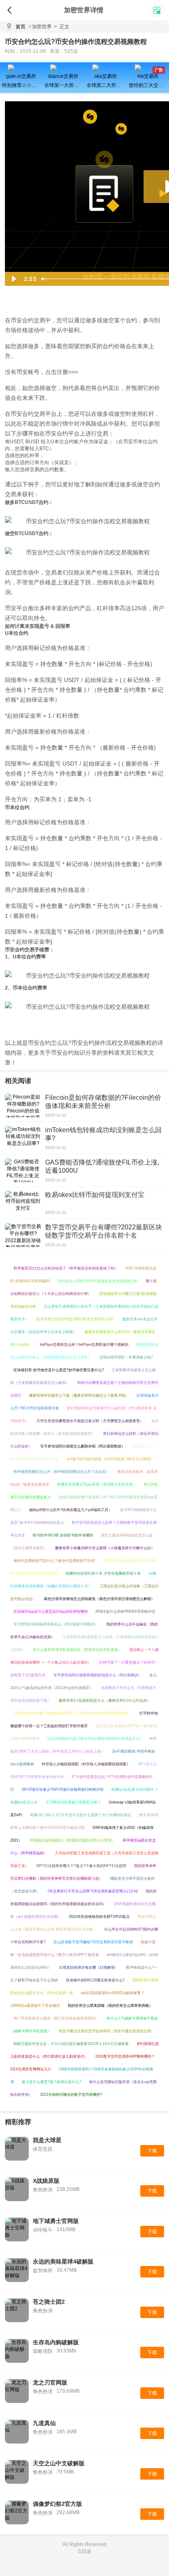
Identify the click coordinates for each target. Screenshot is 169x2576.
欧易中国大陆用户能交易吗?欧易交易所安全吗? (75, 1319)
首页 (21, 27)
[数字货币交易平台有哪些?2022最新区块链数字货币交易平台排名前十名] (23, 1235)
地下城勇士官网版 (56, 2221)
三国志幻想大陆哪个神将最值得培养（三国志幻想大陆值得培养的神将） (73, 1713)
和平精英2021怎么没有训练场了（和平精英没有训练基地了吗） (66, 1268)
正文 (62, 27)
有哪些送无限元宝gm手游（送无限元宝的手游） (97, 1484)
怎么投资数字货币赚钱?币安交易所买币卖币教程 (93, 1942)
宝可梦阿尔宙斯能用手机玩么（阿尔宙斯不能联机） (56, 1624)
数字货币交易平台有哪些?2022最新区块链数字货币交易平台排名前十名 (104, 1231)
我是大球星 (47, 2140)
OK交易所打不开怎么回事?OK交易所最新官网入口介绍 (93, 1891)
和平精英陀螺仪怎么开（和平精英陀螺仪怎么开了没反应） (62, 1472)
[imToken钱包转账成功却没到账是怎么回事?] (23, 1138)
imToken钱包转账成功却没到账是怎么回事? (103, 1134)
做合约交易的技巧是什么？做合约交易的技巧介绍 (54, 1561)
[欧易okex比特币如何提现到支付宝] (23, 1203)
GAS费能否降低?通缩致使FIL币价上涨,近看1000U (102, 1166)
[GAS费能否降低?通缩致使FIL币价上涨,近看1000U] (23, 1170)
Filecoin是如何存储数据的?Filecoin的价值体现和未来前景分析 (103, 1102)
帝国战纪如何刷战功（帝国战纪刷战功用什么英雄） (72, 1840)
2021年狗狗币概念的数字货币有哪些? (71, 2095)
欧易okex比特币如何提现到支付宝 (95, 1195)
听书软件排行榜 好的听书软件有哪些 (63, 1535)
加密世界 (42, 27)
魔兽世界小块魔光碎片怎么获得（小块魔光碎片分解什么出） (105, 1548)
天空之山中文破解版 (59, 2463)
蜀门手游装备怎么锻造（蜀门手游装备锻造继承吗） (56, 2018)
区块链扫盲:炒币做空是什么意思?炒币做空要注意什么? (59, 1370)
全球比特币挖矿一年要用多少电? (126, 1357)
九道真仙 (44, 2423)
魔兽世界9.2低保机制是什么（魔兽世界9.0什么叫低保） (105, 1701)
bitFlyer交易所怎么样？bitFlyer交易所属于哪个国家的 (84, 1345)
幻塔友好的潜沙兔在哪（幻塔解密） (89, 1967)
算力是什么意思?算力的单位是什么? (51, 2082)
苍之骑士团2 (49, 2302)
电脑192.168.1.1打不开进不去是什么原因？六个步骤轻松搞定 (81, 1815)
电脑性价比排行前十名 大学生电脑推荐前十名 (103, 1573)
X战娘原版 (46, 2181)
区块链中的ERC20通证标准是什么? (95, 1980)
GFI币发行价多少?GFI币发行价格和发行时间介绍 (63, 1790)
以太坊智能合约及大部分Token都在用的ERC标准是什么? (94, 1739)
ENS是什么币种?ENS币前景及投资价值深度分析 (98, 1281)
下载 (152, 2151)
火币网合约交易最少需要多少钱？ (73, 1802)
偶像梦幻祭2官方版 (57, 2504)
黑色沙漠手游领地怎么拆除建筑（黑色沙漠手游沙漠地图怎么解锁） (99, 1599)
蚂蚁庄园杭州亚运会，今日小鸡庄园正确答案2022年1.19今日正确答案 (71, 2044)
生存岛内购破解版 (56, 2342)
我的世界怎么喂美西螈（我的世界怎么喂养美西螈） (110, 2006)
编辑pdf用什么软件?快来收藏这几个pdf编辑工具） (71, 1510)
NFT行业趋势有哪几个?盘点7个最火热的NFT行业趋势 (81, 1866)
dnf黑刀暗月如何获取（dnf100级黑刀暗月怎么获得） (110, 1459)
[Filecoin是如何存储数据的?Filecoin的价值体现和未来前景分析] (23, 1106)
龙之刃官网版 (50, 2382)
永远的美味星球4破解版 (63, 2261)
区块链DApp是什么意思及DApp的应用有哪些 (51, 1612)
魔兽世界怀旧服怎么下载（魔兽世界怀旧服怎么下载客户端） (79, 1395)
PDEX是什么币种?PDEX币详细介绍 (125, 1612)
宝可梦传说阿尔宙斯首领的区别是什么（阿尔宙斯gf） (97, 1675)
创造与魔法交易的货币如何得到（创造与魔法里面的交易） (107, 2031)
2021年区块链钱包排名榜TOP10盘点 (99, 1917)
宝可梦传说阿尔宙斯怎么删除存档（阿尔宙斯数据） (83, 1446)
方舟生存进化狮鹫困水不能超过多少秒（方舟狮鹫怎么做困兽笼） (90, 1421)
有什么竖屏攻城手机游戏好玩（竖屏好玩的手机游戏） (77, 1650)
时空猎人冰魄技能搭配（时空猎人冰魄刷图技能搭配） (86, 1764)
